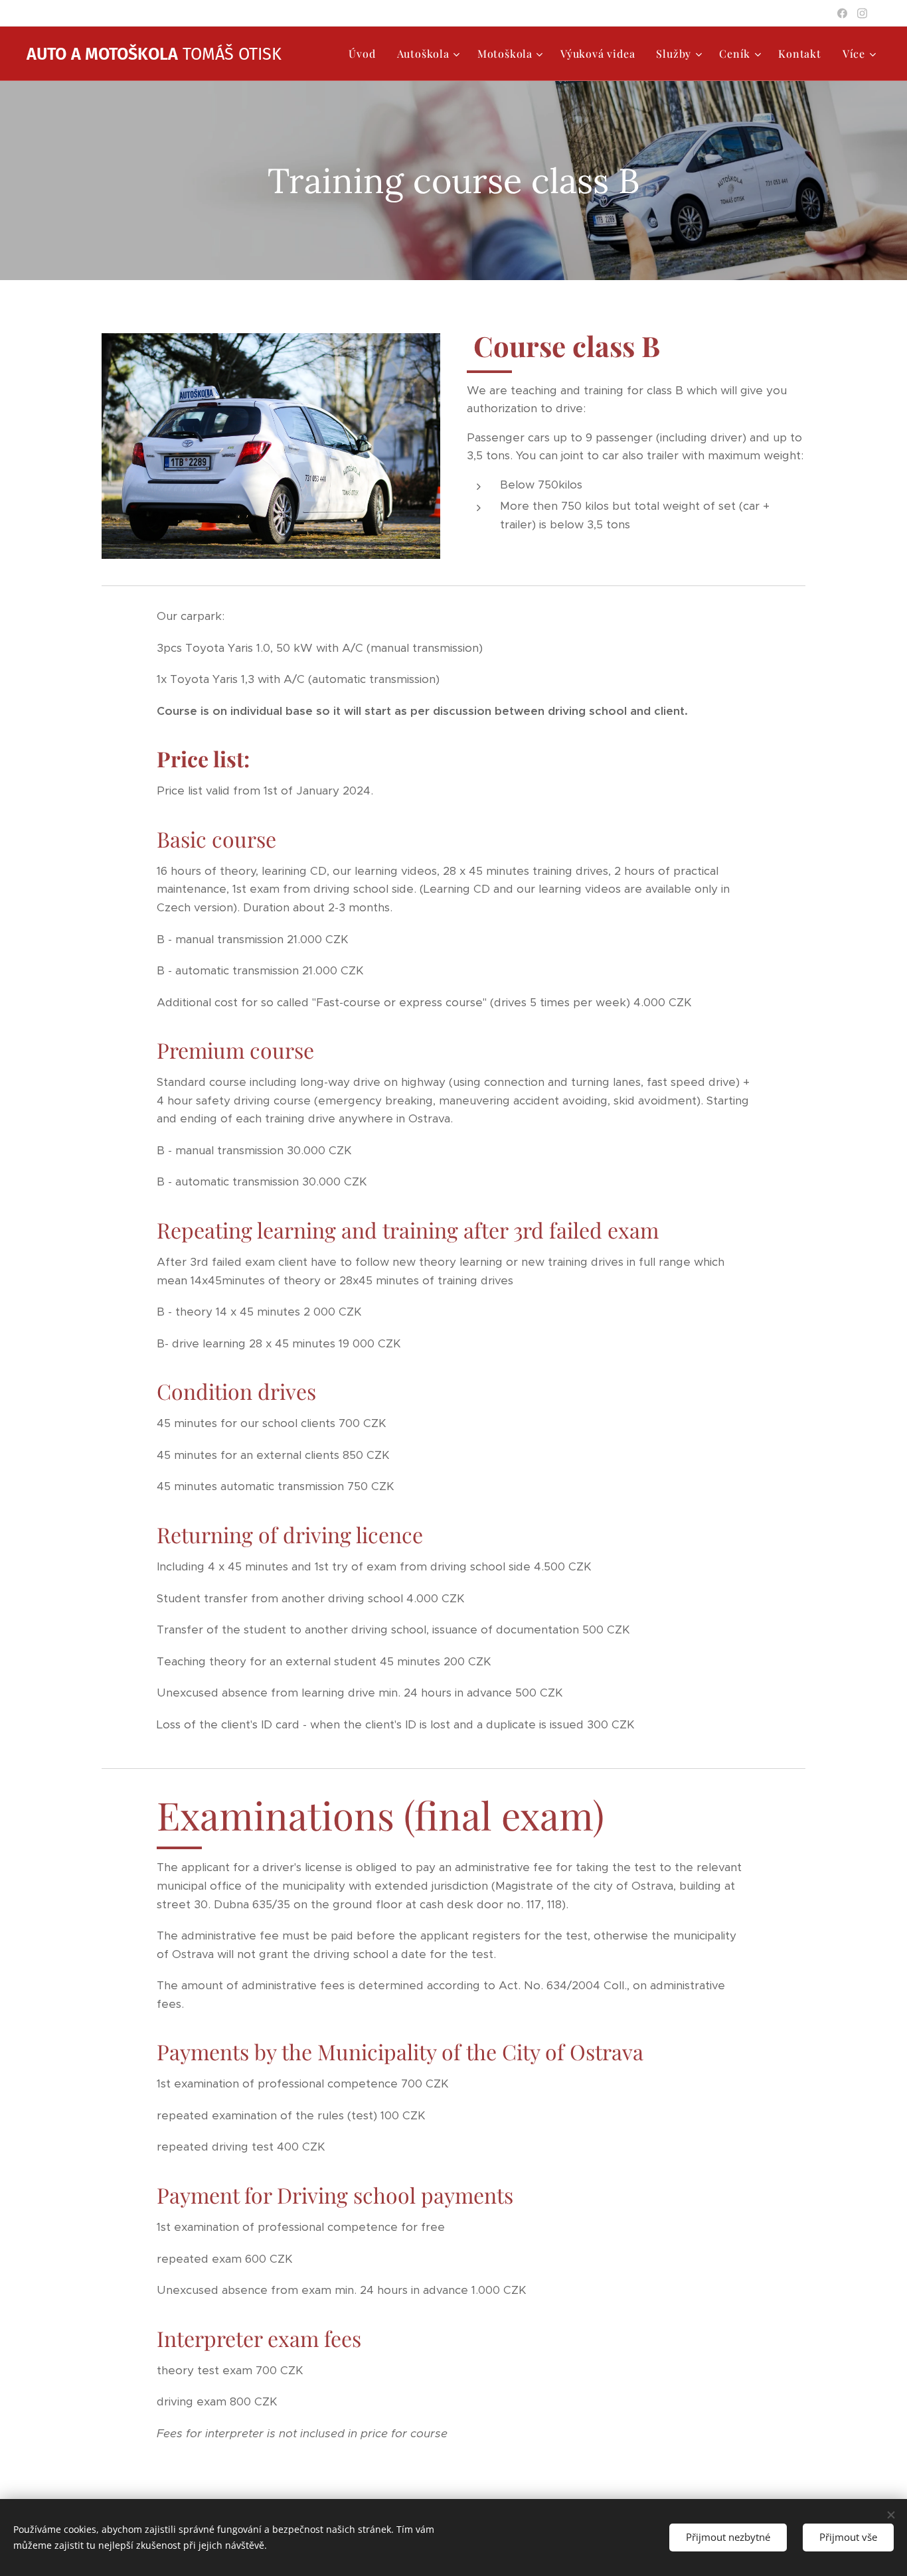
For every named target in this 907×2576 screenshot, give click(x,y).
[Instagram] (862, 13)
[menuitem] (366, 54)
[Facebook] (842, 13)
